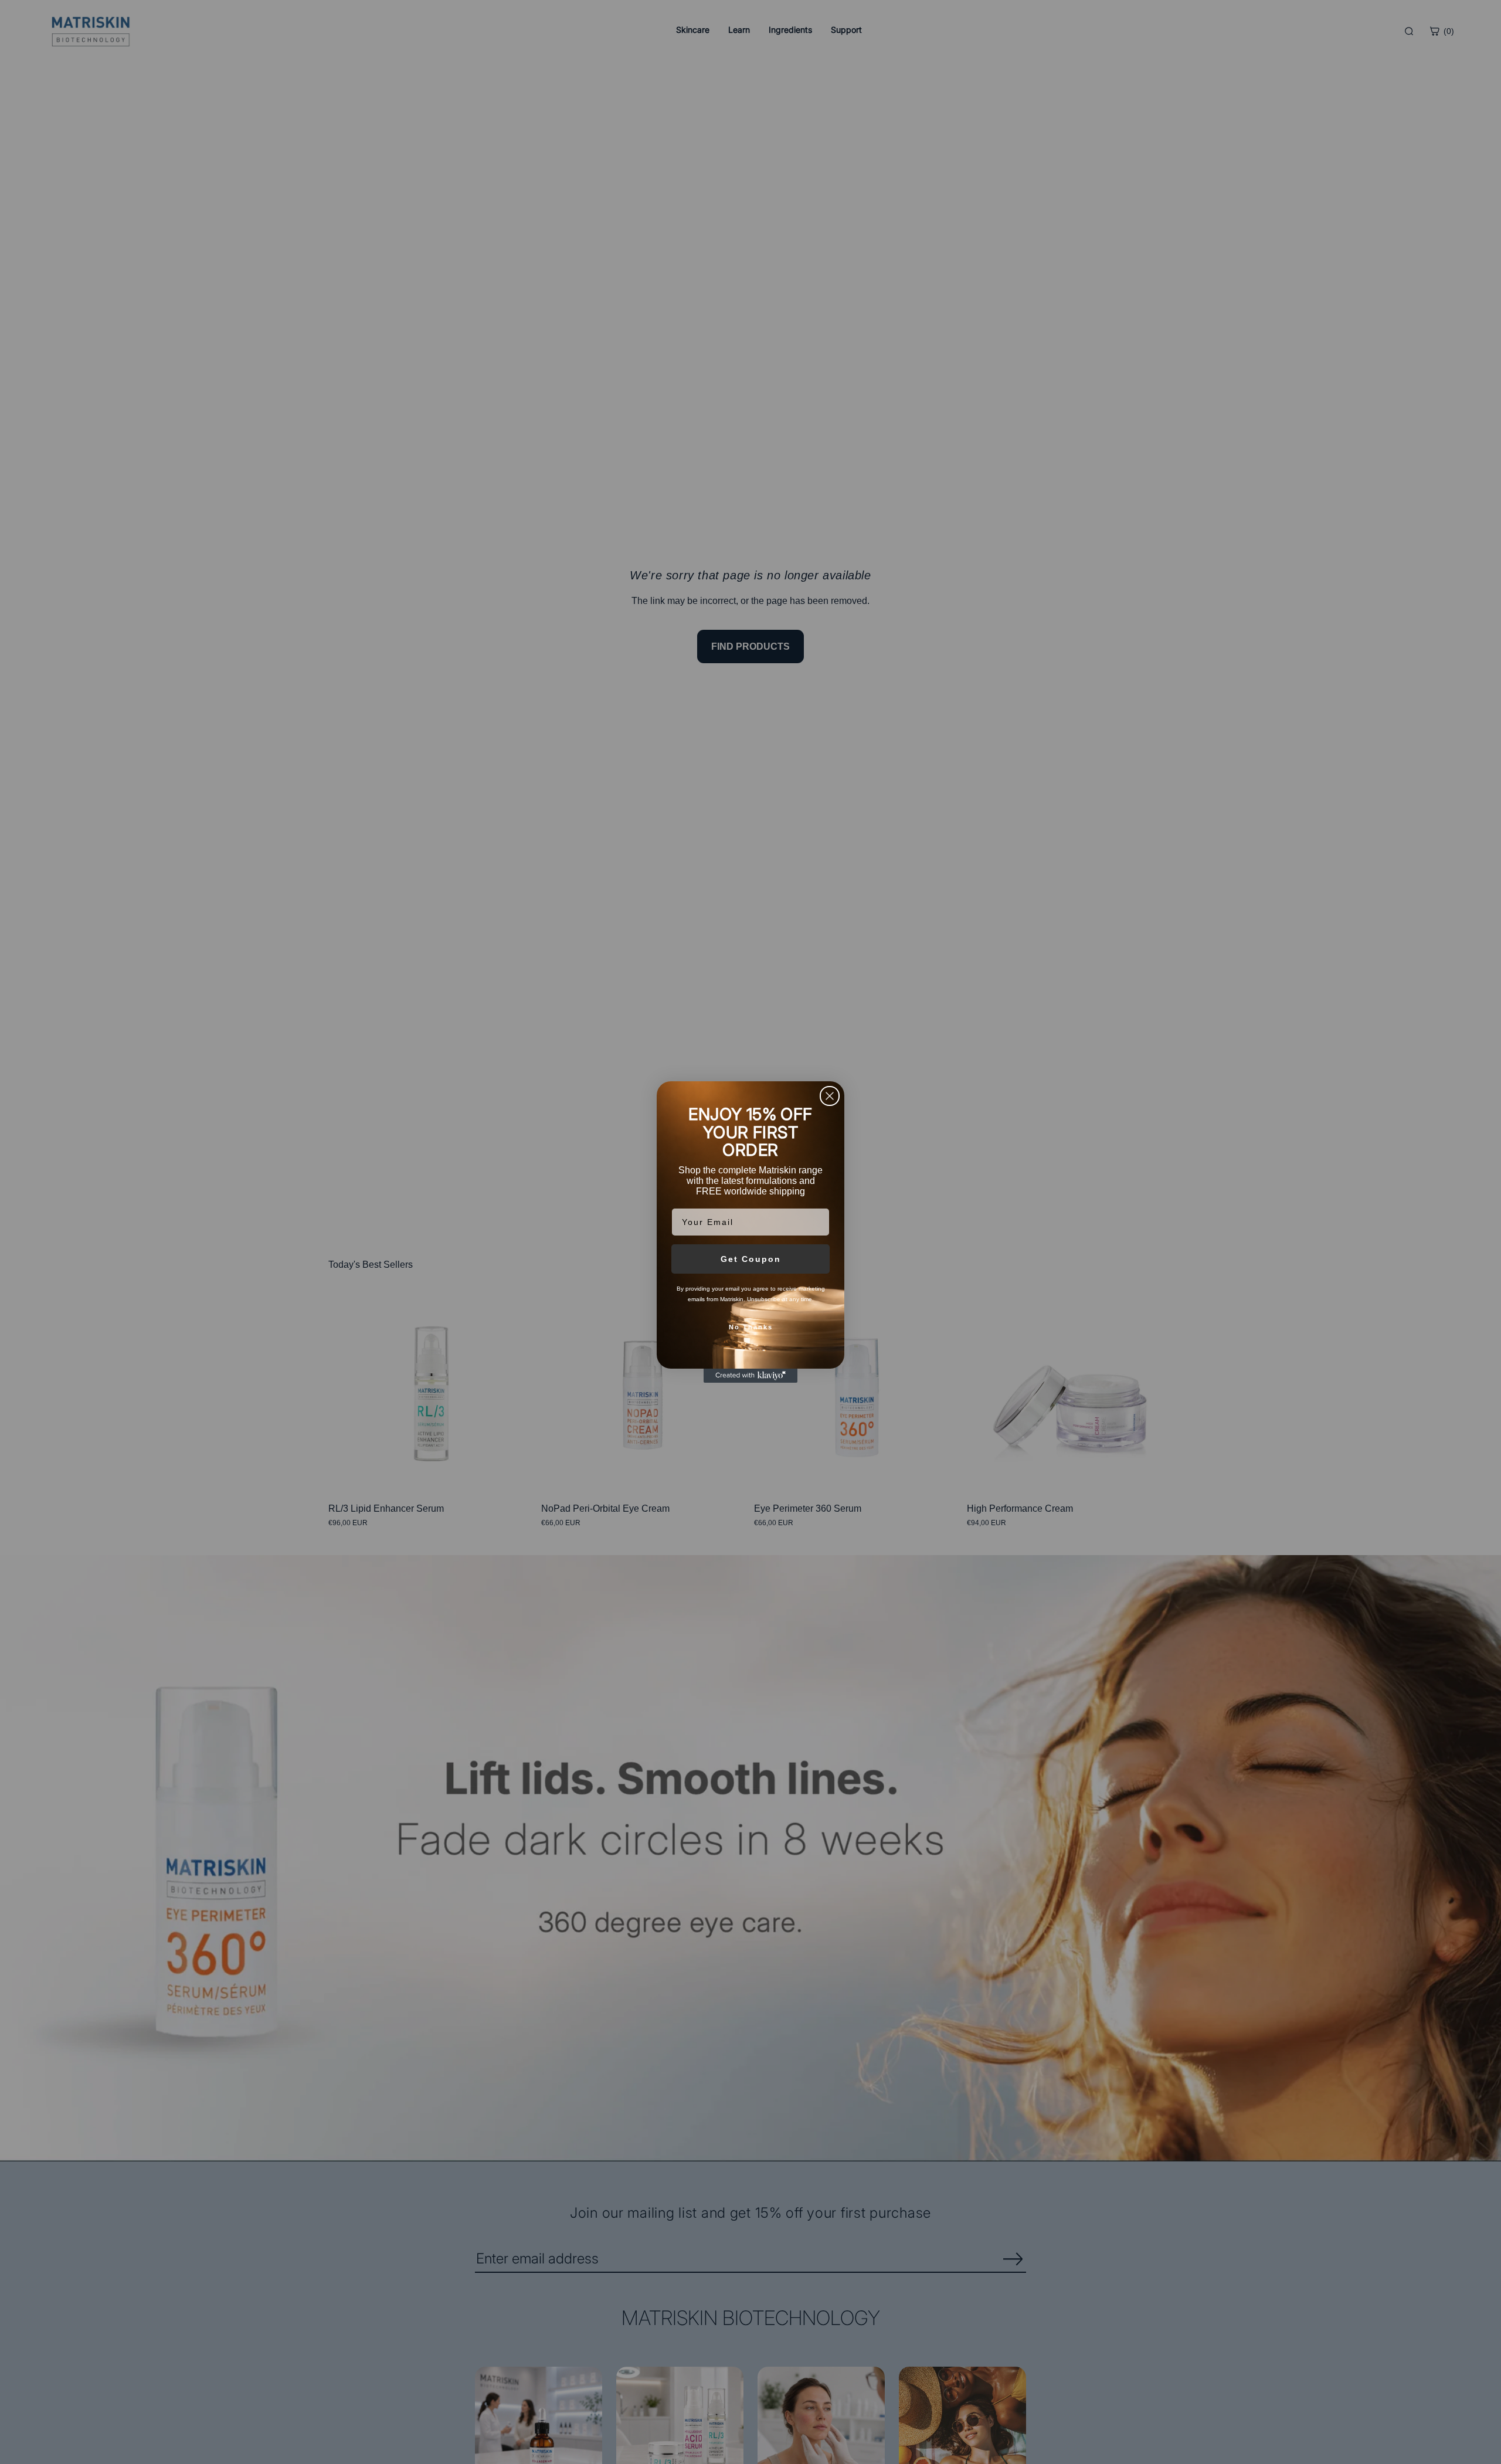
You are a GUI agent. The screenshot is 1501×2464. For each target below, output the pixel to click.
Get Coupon (751, 1259)
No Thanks (751, 1327)
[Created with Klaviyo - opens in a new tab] (750, 1376)
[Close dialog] (830, 1096)
